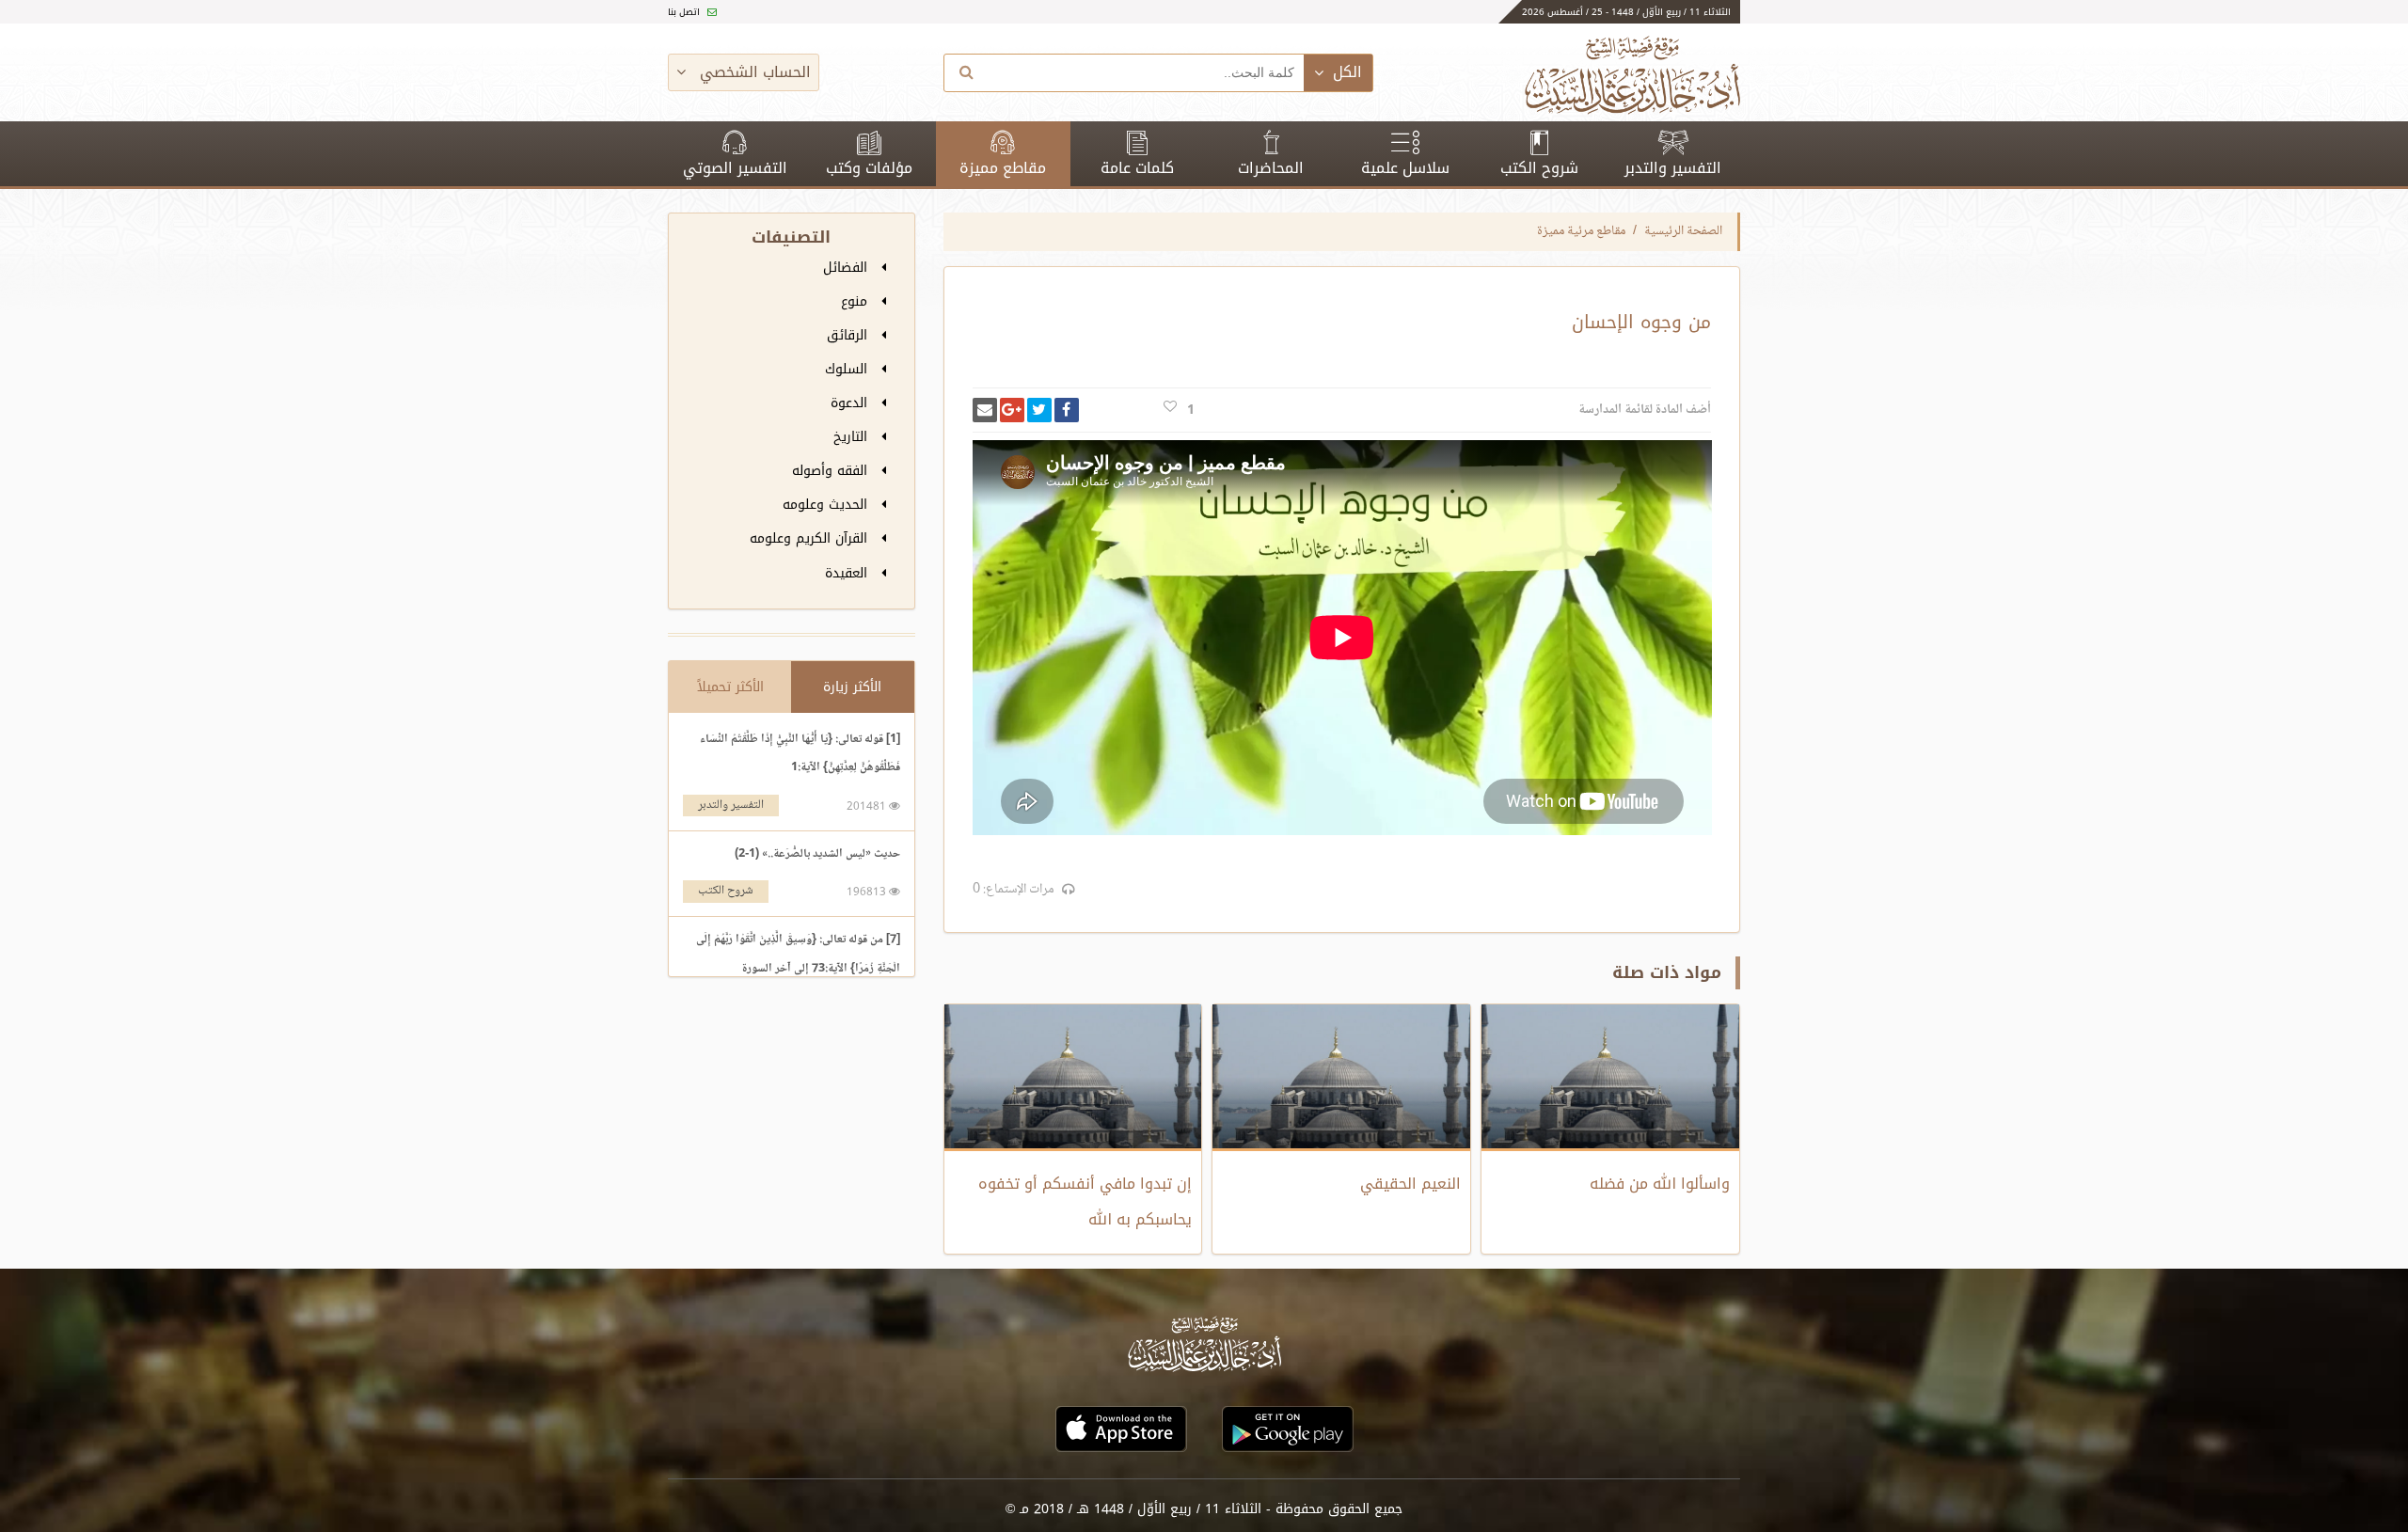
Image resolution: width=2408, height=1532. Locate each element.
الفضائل (848, 268)
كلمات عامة (1137, 168)
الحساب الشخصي (753, 72)
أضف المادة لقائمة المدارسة (1645, 410)
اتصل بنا (685, 12)
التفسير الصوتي (735, 168)
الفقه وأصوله (832, 471)
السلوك (848, 369)
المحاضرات (1271, 168)
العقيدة (848, 573)
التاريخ (853, 437)
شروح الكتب (1539, 168)
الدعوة (851, 403)
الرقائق (849, 335)
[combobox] (1147, 73)
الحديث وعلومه (827, 505)
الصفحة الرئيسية (1683, 231)
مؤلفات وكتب (869, 168)
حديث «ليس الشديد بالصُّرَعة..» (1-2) (817, 854)
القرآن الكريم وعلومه (811, 538)
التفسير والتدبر (1673, 168)
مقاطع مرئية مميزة (1581, 231)
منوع (856, 301)
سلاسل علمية (1405, 168)
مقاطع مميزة (1003, 168)
